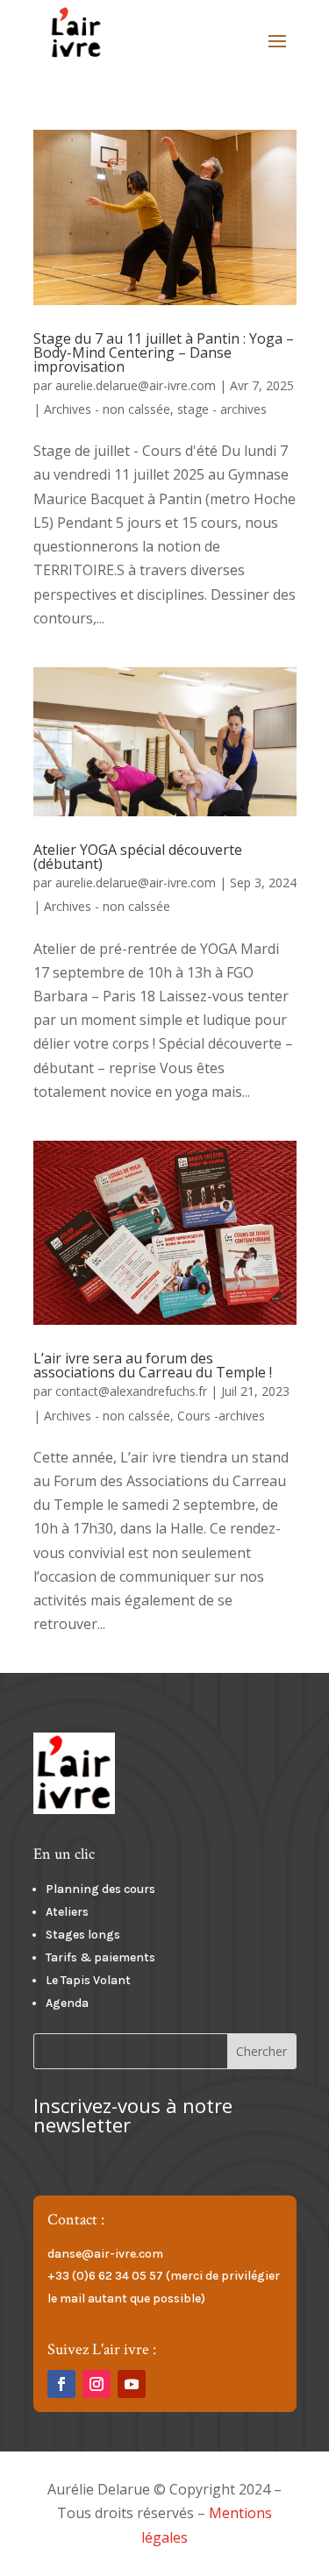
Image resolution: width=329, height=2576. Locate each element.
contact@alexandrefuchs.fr (131, 1391)
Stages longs (83, 1935)
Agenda (67, 2003)
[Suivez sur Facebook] (61, 2384)
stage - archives (222, 409)
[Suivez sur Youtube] (132, 2384)
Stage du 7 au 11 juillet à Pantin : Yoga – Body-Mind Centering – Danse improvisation (164, 352)
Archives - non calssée (107, 409)
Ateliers (68, 1912)
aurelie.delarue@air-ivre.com (136, 385)
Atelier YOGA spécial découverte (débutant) (138, 857)
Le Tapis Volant (88, 1980)
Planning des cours (100, 1889)
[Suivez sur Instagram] (97, 2384)
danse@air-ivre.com (105, 2254)
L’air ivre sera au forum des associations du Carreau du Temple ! (153, 1365)
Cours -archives (221, 1416)
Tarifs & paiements (100, 1957)
